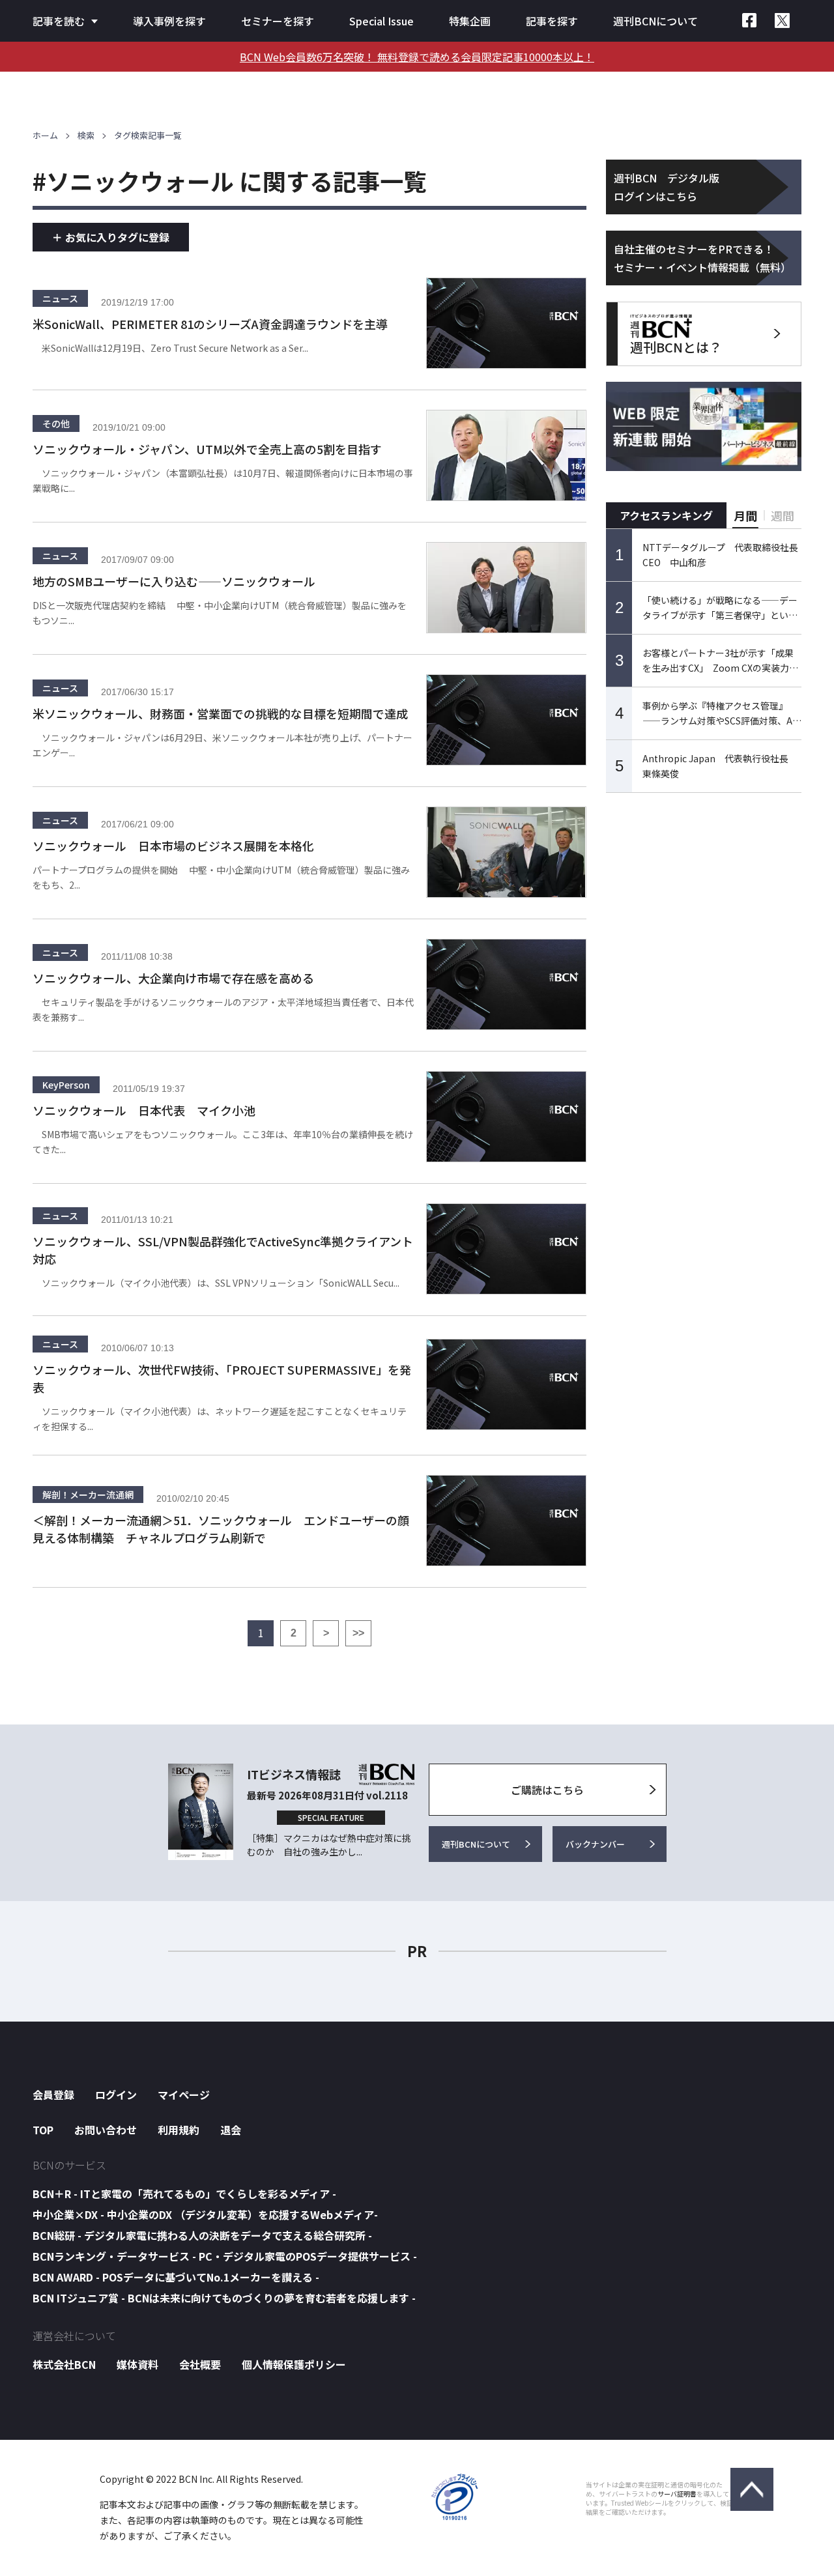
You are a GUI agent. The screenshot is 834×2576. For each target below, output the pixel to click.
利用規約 (179, 2130)
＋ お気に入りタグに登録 (111, 237)
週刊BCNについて (655, 21)
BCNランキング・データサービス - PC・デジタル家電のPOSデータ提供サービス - (225, 2256)
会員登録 (53, 2095)
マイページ (184, 2095)
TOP (43, 2130)
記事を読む (59, 21)
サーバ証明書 (677, 2494)
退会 (231, 2130)
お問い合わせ (106, 2130)
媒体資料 (137, 2364)
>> (358, 1633)
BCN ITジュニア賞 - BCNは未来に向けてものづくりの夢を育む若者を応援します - (224, 2298)
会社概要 (200, 2364)
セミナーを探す (278, 21)
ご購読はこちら (547, 1790)
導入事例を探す (169, 21)
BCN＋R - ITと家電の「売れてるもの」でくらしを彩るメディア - (184, 2194)
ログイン (116, 2095)
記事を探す (552, 21)
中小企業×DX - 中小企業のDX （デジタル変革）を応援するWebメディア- (205, 2214)
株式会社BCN (64, 2364)
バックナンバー (595, 1844)
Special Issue (381, 21)
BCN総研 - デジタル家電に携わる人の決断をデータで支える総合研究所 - (202, 2235)
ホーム (45, 135)
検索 (86, 135)
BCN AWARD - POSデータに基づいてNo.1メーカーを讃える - (176, 2277)
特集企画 (470, 21)
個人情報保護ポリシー (294, 2364)
